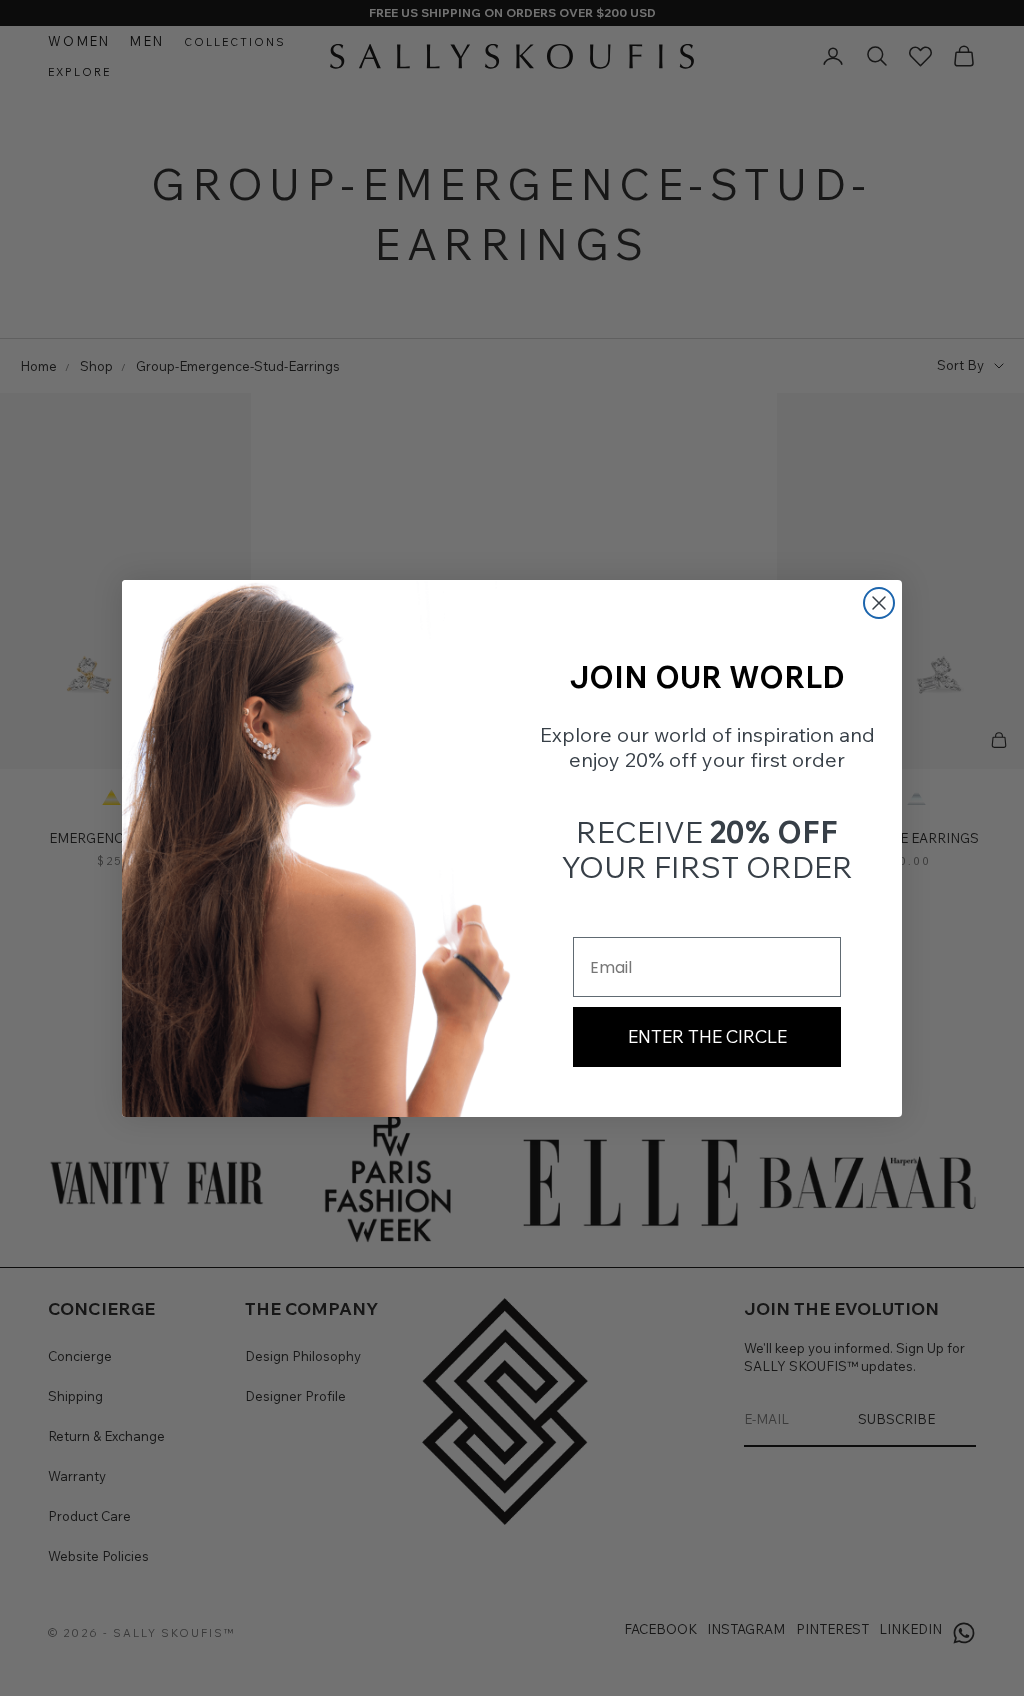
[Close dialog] (879, 603)
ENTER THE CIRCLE (707, 1036)
